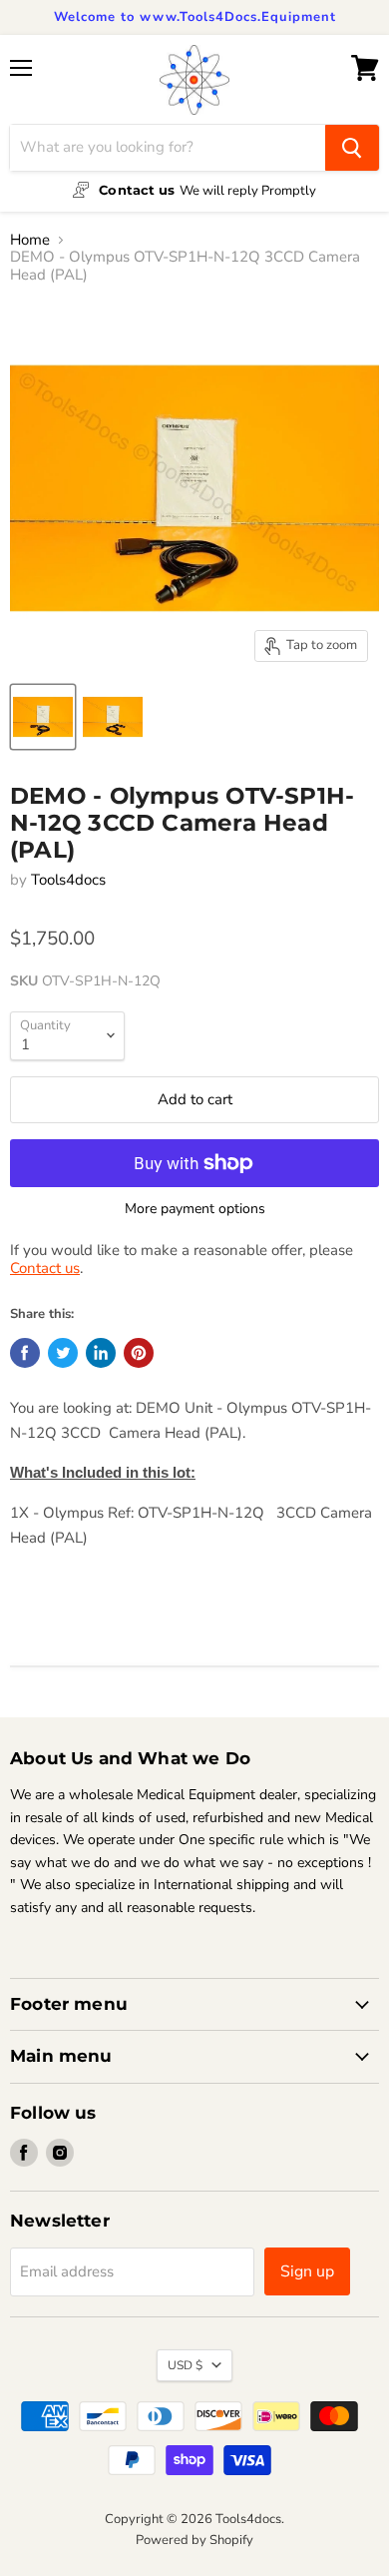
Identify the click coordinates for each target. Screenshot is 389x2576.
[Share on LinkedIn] (101, 1353)
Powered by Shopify (194, 2540)
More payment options (195, 1209)
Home (30, 240)
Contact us (45, 1268)
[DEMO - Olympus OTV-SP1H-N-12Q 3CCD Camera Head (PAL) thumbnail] (43, 717)
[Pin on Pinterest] (139, 1353)
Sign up (307, 2271)
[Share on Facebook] (25, 1353)
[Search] (352, 148)
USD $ (185, 2365)
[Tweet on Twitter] (63, 1353)
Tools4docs (68, 880)
